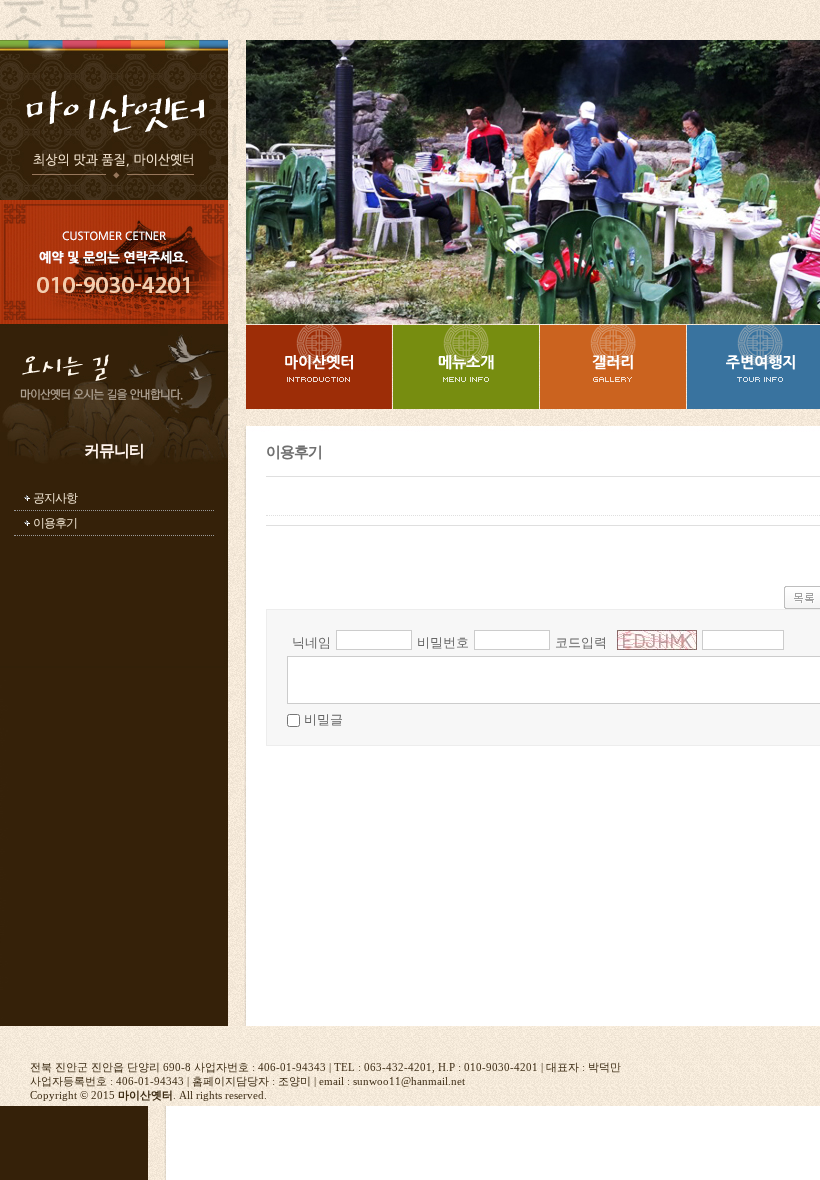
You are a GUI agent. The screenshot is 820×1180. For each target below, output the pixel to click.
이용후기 (55, 523)
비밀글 (323, 719)
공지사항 (55, 498)
